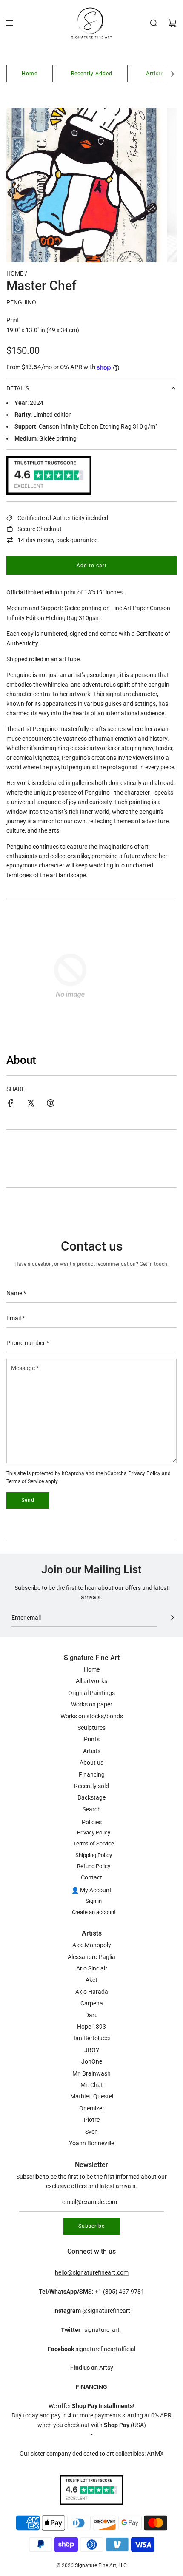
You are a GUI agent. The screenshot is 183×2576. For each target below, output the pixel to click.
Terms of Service (25, 1481)
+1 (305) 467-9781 (119, 2292)
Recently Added (92, 74)
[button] (172, 74)
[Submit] (172, 1618)
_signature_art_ (102, 2330)
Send (28, 1500)
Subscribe (91, 2226)
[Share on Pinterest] (51, 1104)
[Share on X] (31, 1104)
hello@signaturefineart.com (92, 2272)
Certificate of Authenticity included (63, 518)
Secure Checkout (40, 529)
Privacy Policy (144, 1473)
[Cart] (172, 23)
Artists (155, 74)
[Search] (154, 23)
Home (30, 74)
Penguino (21, 302)
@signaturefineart (106, 2311)
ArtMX (155, 2454)
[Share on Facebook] (11, 1104)
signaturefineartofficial (105, 2349)
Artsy (106, 2368)
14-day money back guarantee (57, 540)
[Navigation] (9, 23)
